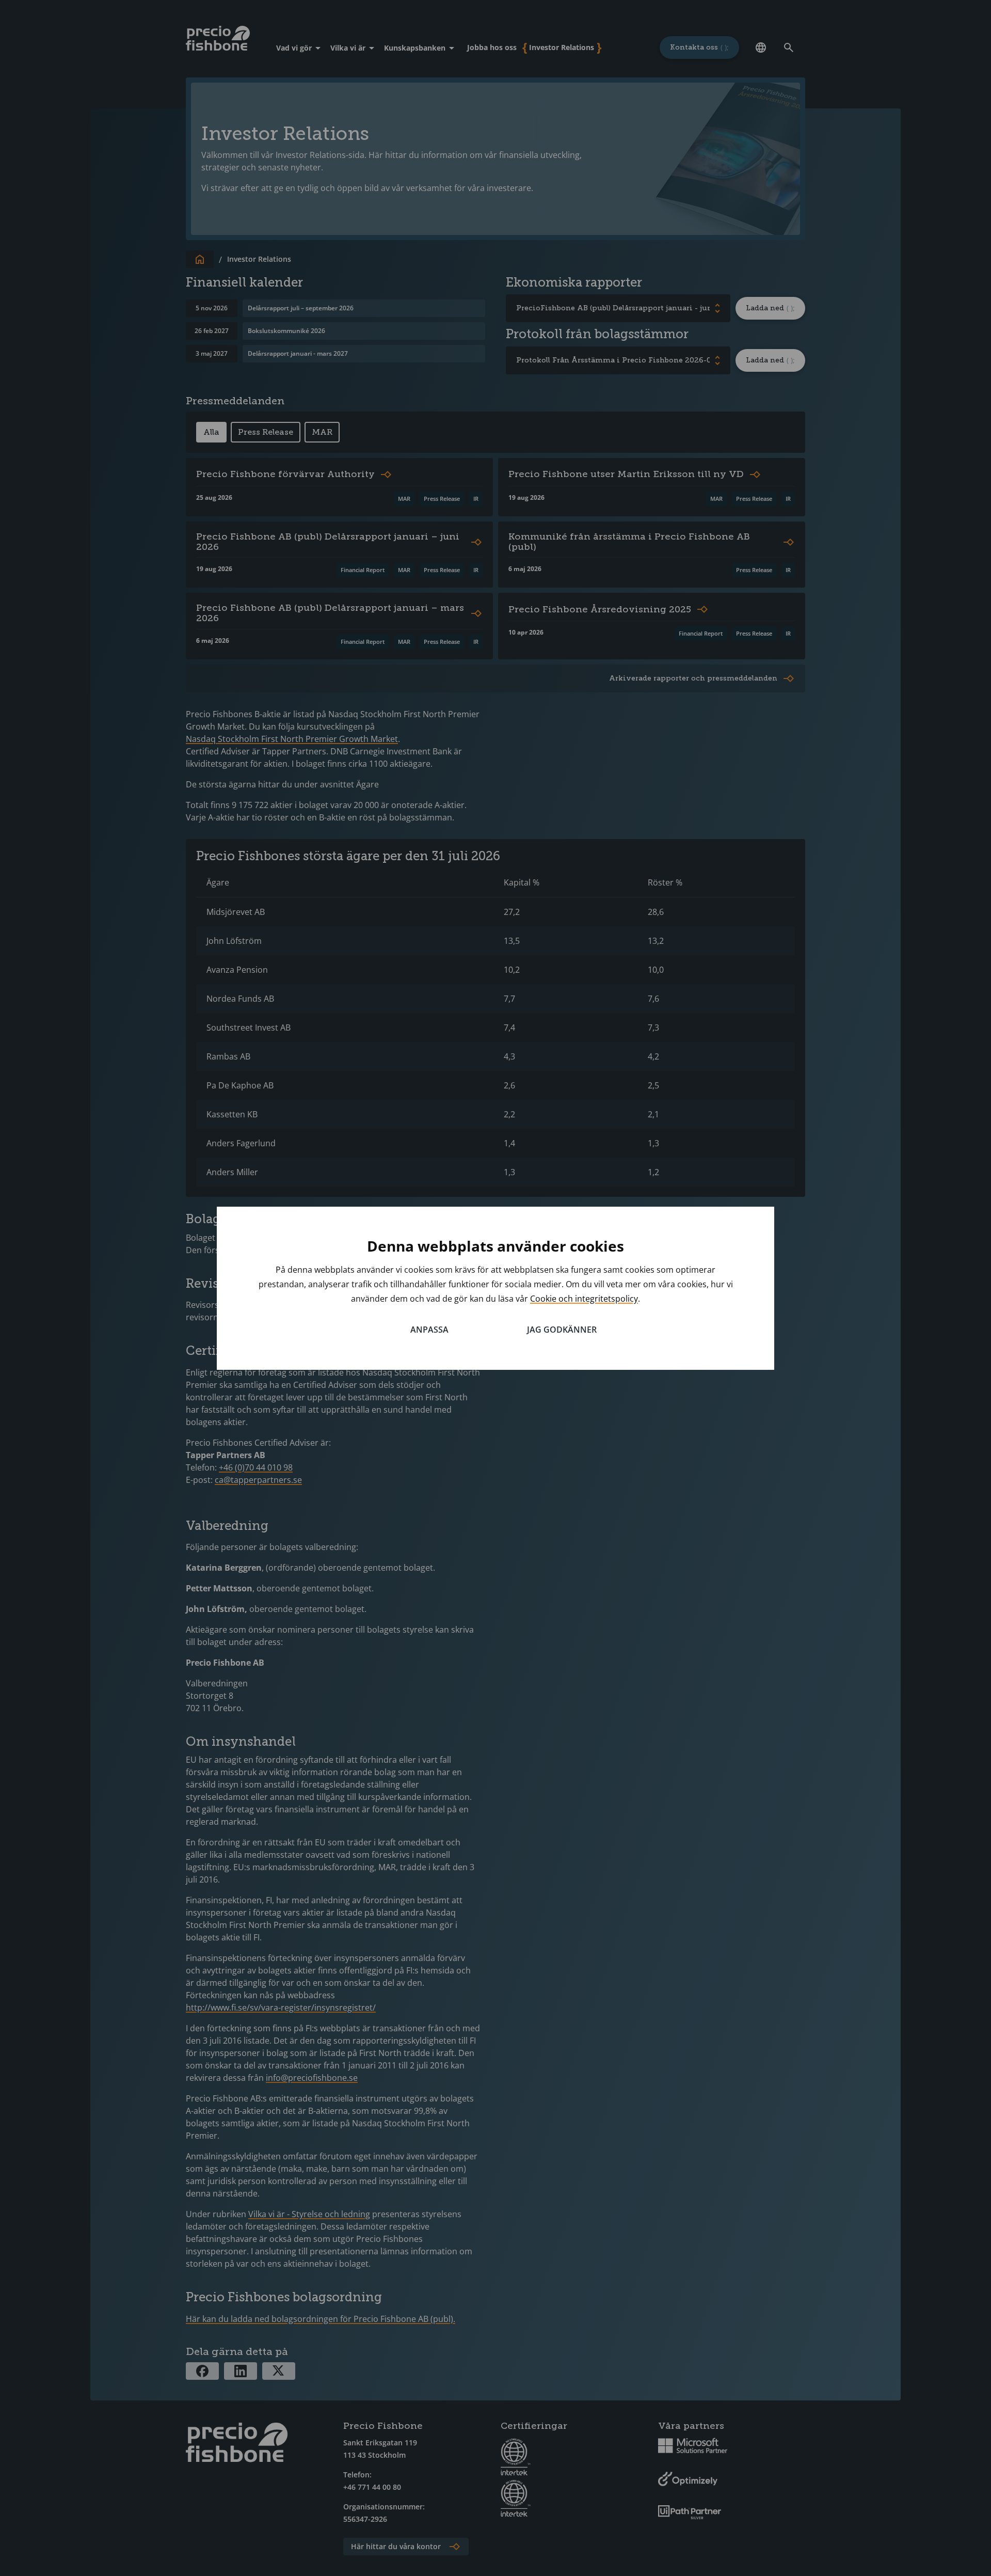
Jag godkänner (562, 1330)
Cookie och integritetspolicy (584, 1299)
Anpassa (429, 1330)
